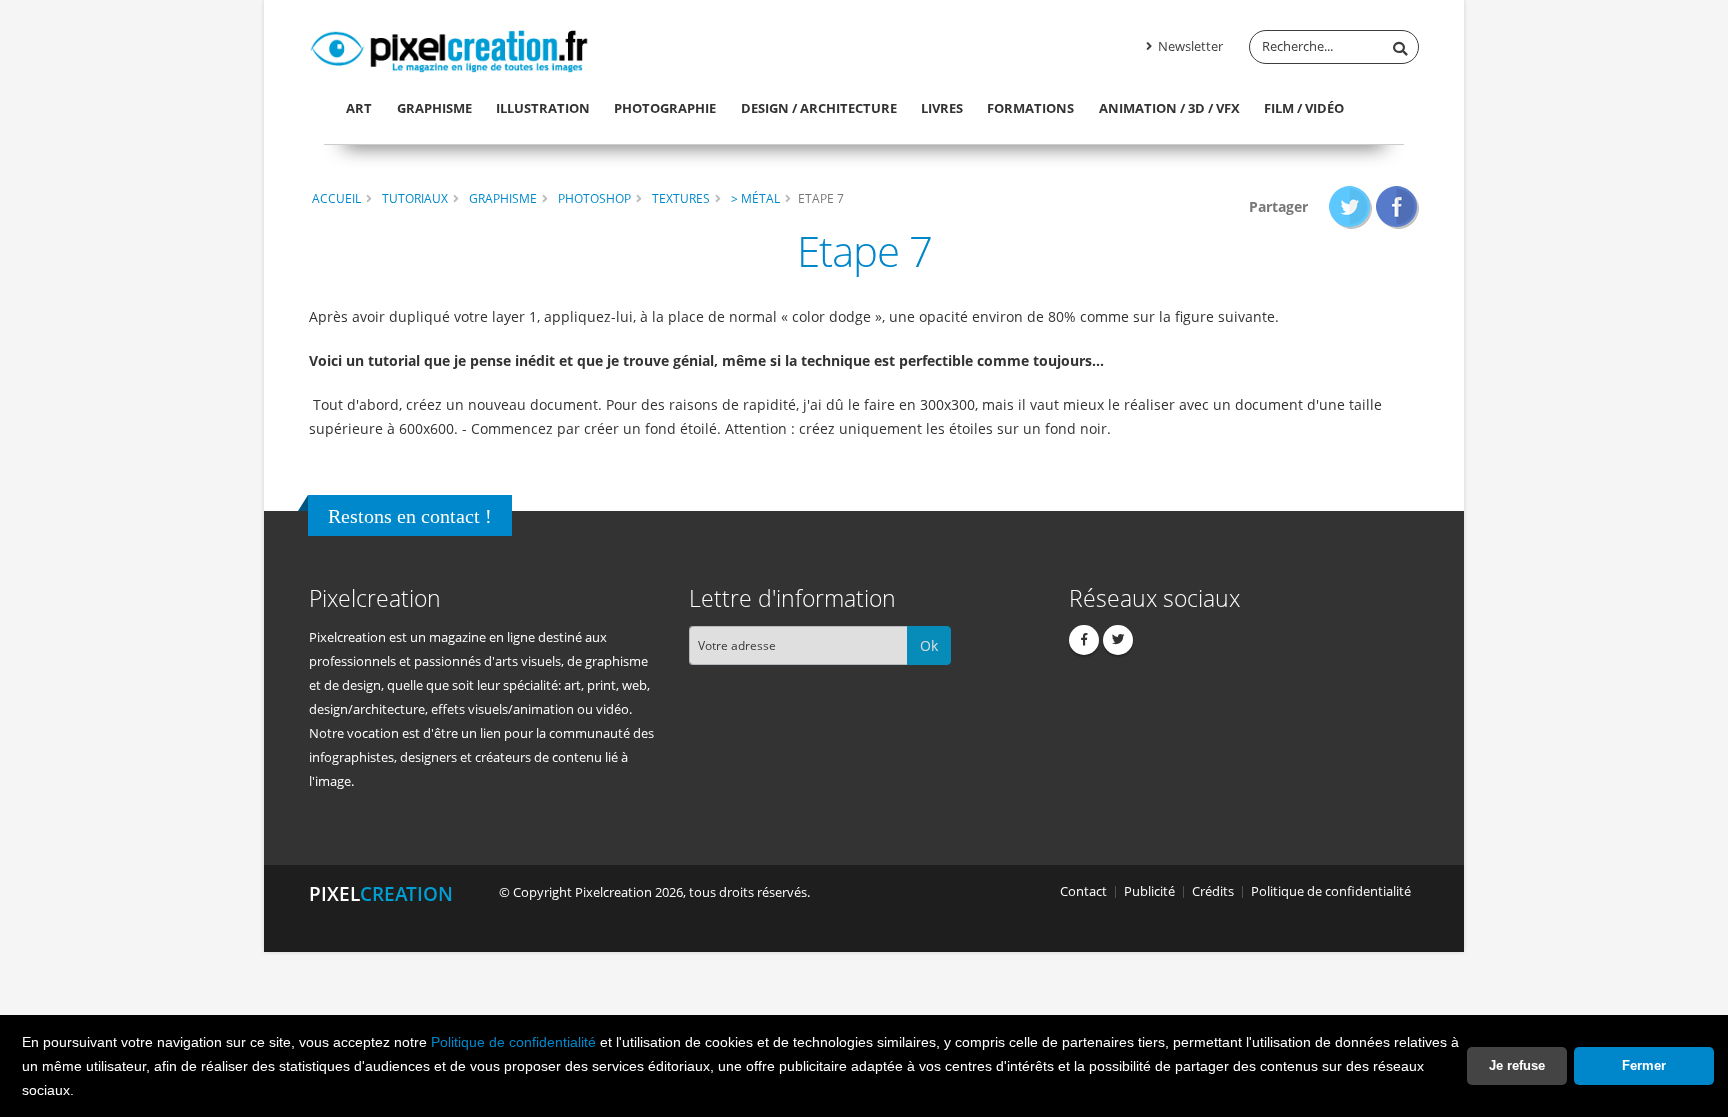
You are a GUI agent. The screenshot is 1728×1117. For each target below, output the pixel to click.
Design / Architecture (819, 108)
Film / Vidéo (1304, 108)
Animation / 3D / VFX (1169, 108)
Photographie (665, 108)
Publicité (1149, 891)
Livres (942, 108)
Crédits (1213, 891)
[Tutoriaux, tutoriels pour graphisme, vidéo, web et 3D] (449, 48)
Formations (1030, 108)
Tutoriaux (415, 198)
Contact (1083, 891)
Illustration (543, 108)
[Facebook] (1084, 640)
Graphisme (434, 108)
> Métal (755, 198)
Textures (681, 198)
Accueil (336, 198)
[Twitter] (1118, 640)
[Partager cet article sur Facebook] (1397, 206)
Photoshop (594, 198)
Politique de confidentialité (513, 1042)
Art (359, 108)
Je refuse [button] (1517, 1065)
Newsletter (1189, 46)
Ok (929, 645)
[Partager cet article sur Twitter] (1350, 206)
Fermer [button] (1644, 1065)
